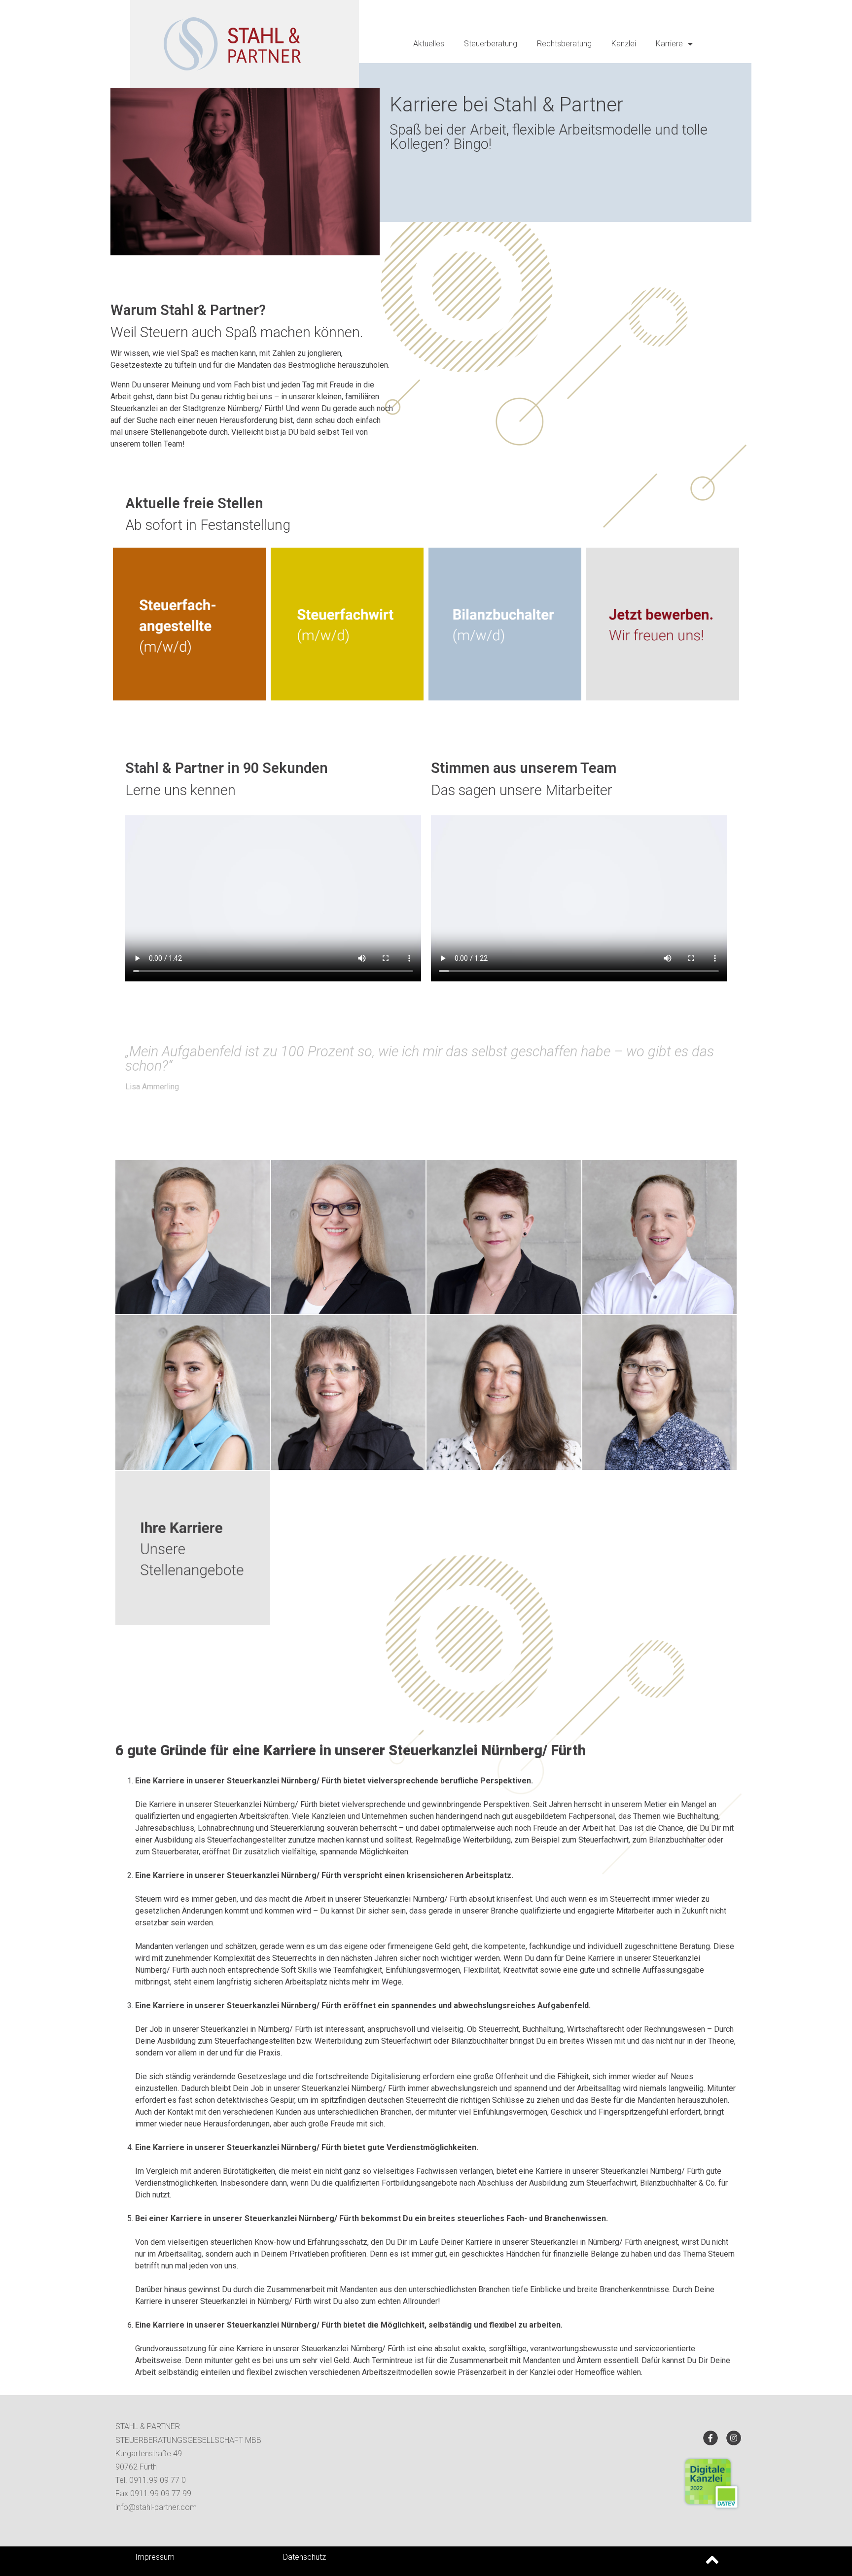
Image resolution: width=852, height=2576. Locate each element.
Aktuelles (429, 44)
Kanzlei (624, 44)
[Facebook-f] (710, 2438)
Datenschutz (304, 2557)
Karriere (669, 44)
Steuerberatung (491, 44)
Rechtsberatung (564, 44)
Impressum (155, 2557)
